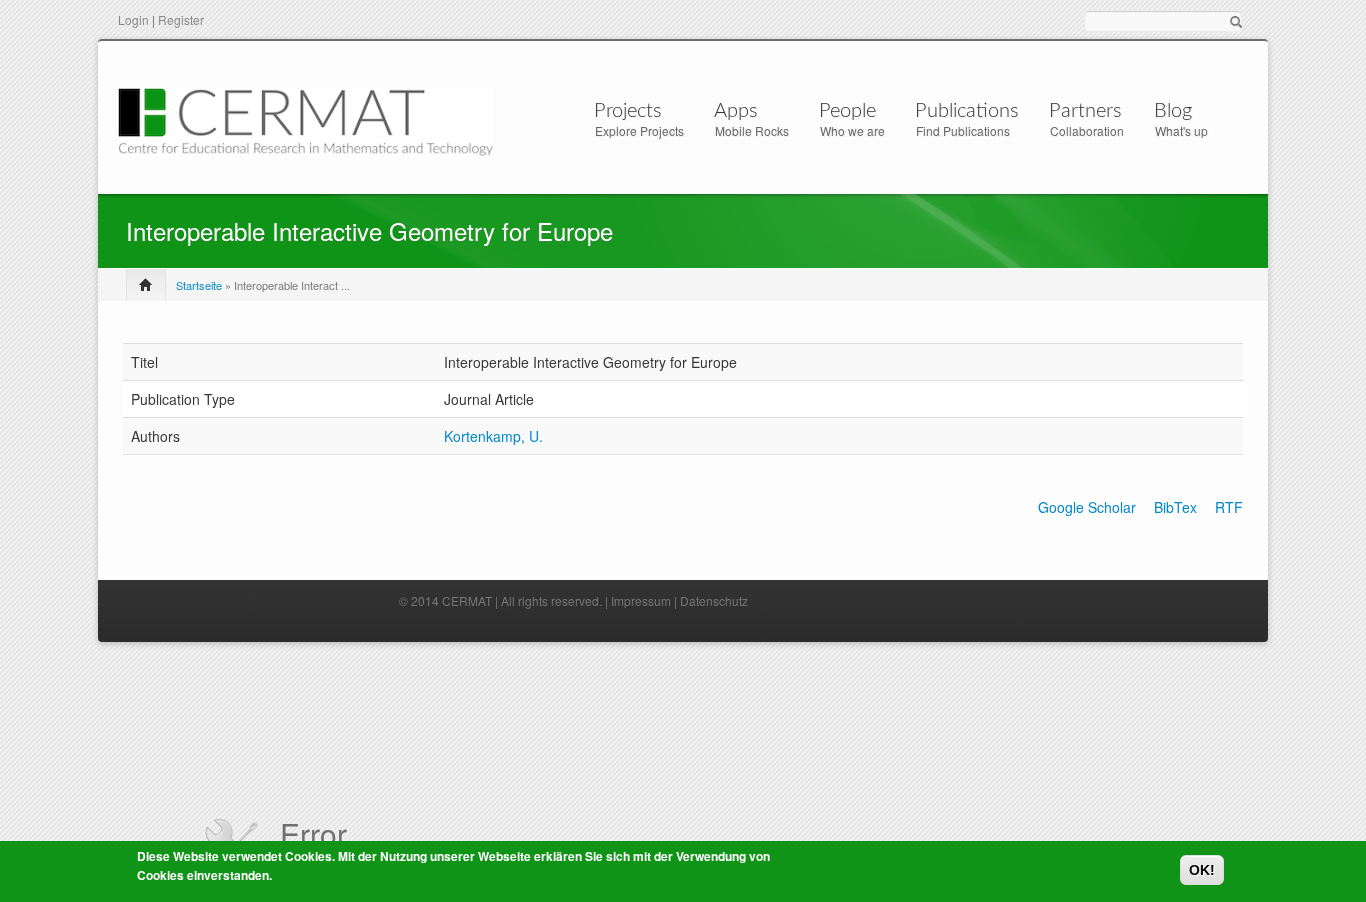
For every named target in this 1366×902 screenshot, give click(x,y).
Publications (967, 111)
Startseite (199, 285)
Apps (736, 111)
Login (133, 19)
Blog (1173, 111)
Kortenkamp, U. (493, 436)
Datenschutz (714, 600)
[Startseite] (305, 119)
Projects (628, 111)
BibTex (1175, 507)
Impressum (641, 600)
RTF (1229, 507)
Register (181, 19)
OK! (1202, 870)
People (847, 111)
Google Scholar (1087, 507)
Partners (1085, 111)
